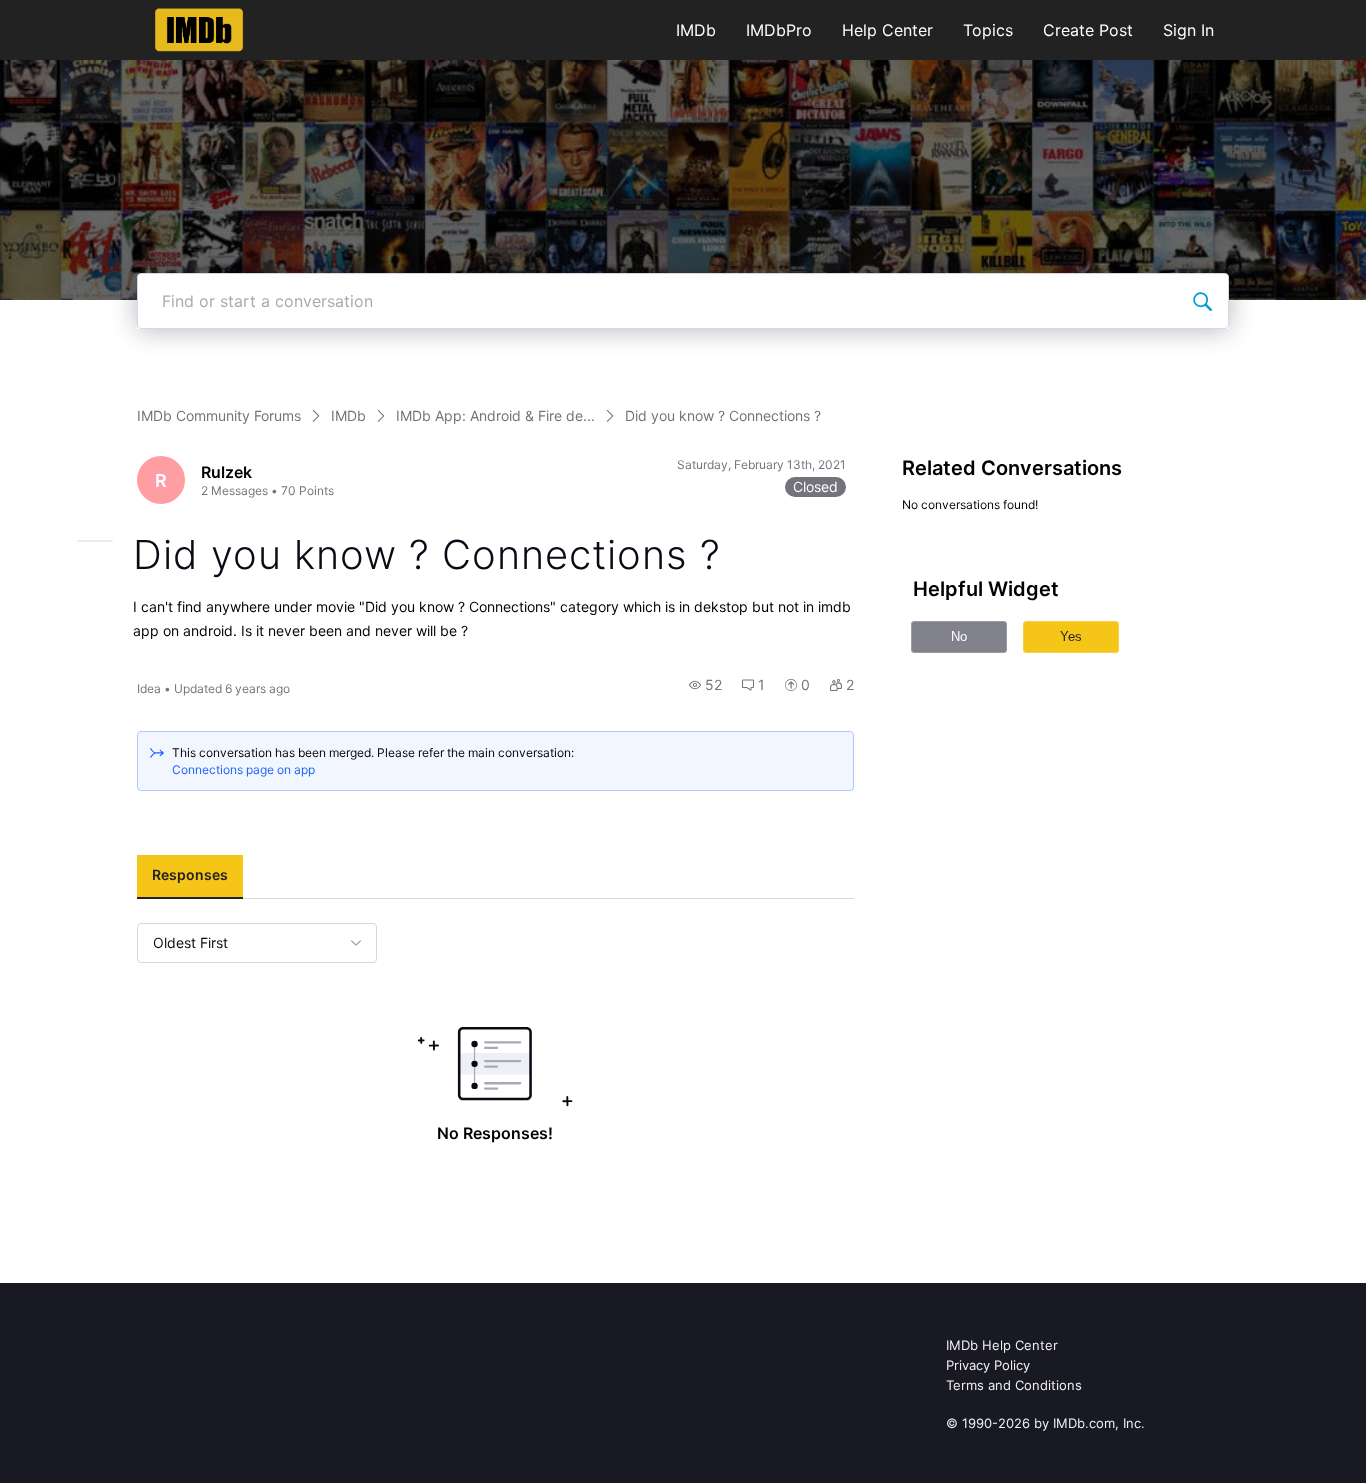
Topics (988, 30)
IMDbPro (779, 30)
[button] (705, 685)
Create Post (1088, 30)
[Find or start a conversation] (1202, 301)
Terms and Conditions (1014, 1385)
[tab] (190, 877)
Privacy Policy (988, 1365)
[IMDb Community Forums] (199, 30)
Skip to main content (83, 14)
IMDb (696, 30)
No (959, 636)
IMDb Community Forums (219, 415)
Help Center (887, 30)
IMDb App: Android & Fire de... (495, 415)
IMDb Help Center (1002, 1345)
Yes (1071, 636)
